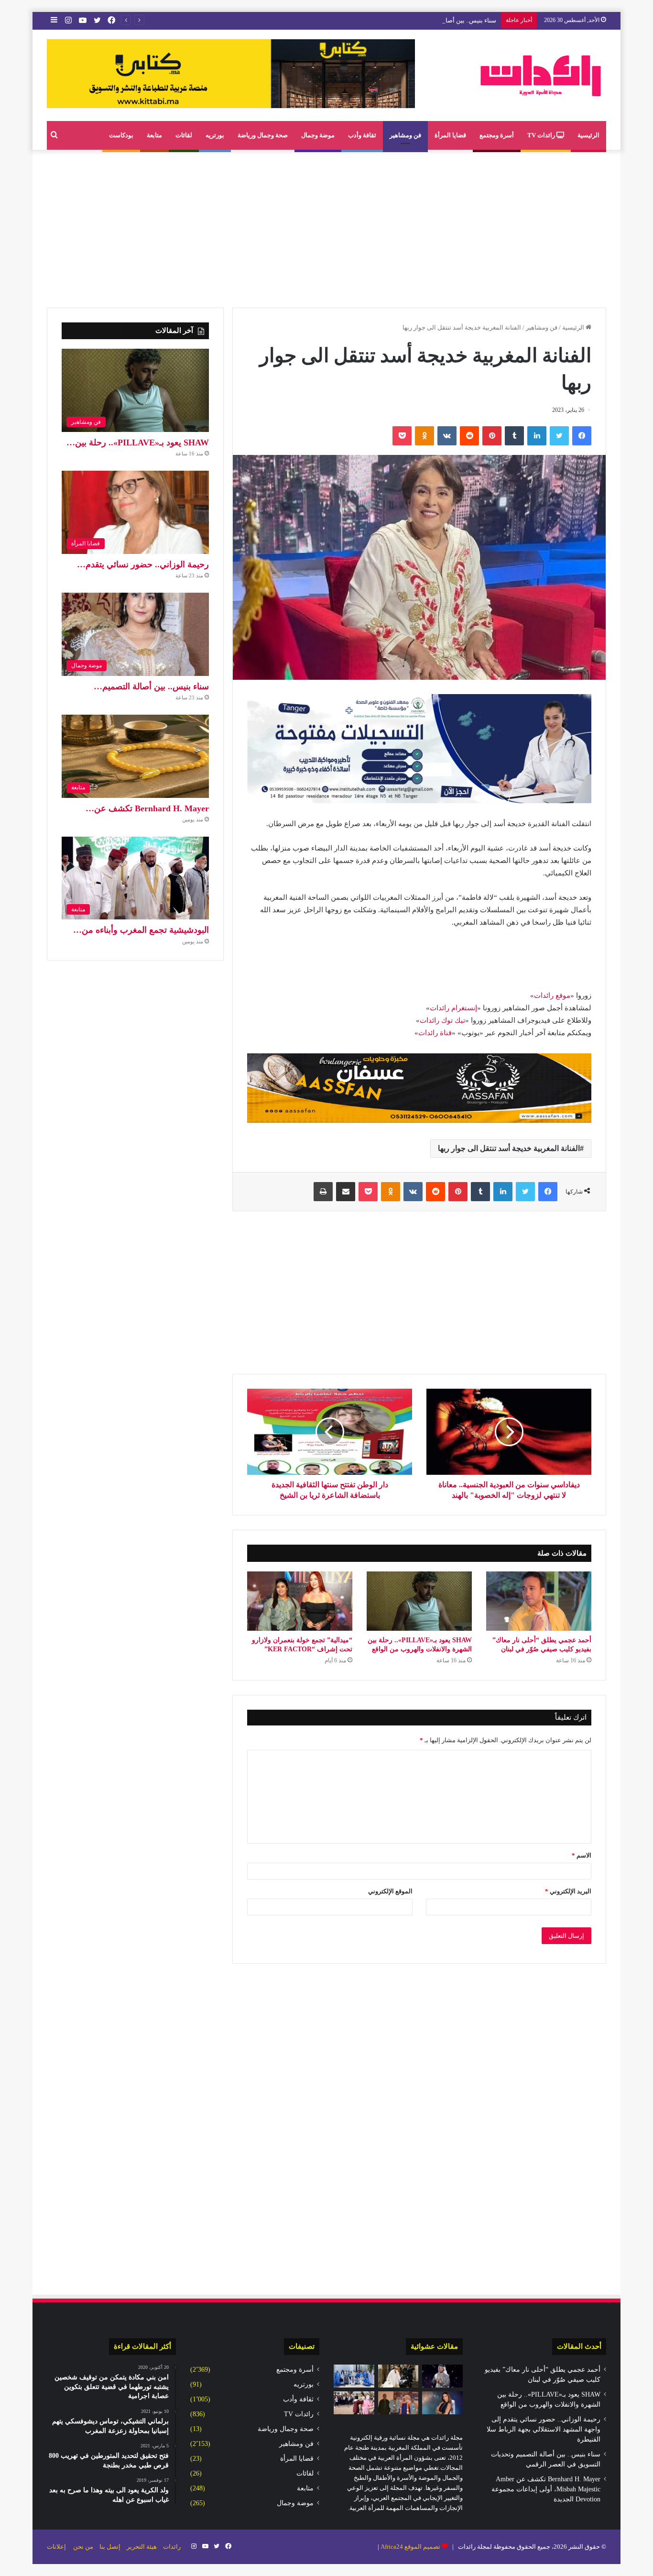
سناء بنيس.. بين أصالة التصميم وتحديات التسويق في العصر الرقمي (410, 20)
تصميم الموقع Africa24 (410, 2547)
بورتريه (215, 135)
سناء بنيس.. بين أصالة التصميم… (151, 686)
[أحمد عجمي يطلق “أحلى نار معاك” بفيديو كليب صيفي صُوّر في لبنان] (539, 1601)
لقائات (184, 135)
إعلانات (56, 2547)
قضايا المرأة (450, 135)
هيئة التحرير (142, 2547)
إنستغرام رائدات (453, 1008)
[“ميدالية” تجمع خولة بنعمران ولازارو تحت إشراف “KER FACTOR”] (300, 1601)
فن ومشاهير (405, 135)
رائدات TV (542, 135)
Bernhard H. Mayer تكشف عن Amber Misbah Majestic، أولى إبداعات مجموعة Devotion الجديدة (546, 2489)
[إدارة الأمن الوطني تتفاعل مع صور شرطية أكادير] (354, 2403)
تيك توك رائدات (442, 1020)
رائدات (172, 2547)
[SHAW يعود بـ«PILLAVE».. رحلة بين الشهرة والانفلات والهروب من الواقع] (419, 1601)
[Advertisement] (326, 226)
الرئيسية (588, 135)
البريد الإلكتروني (568, 1891)
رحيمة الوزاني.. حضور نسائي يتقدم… (143, 564)
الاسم (582, 1855)
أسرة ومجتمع (497, 135)
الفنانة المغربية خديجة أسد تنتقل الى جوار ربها (509, 1148)
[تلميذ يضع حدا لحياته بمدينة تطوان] (398, 2376)
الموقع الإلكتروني (390, 1891)
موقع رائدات (552, 995)
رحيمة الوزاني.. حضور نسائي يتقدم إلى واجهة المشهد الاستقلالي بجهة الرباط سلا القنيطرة (544, 2429)
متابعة (154, 135)
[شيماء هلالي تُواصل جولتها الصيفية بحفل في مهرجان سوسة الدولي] (442, 2403)
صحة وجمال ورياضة (263, 135)
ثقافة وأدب (362, 135)
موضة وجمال (318, 135)
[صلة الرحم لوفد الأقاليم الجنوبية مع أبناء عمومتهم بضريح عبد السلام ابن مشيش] (354, 2376)
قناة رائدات (435, 1033)
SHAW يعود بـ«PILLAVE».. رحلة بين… (138, 442)
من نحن (83, 2547)
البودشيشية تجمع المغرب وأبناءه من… (141, 930)
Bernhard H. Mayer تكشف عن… (147, 808)
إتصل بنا (110, 2547)
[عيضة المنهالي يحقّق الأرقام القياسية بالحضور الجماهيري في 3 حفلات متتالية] (442, 2376)
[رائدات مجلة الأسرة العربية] (541, 75)
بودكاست (121, 135)
